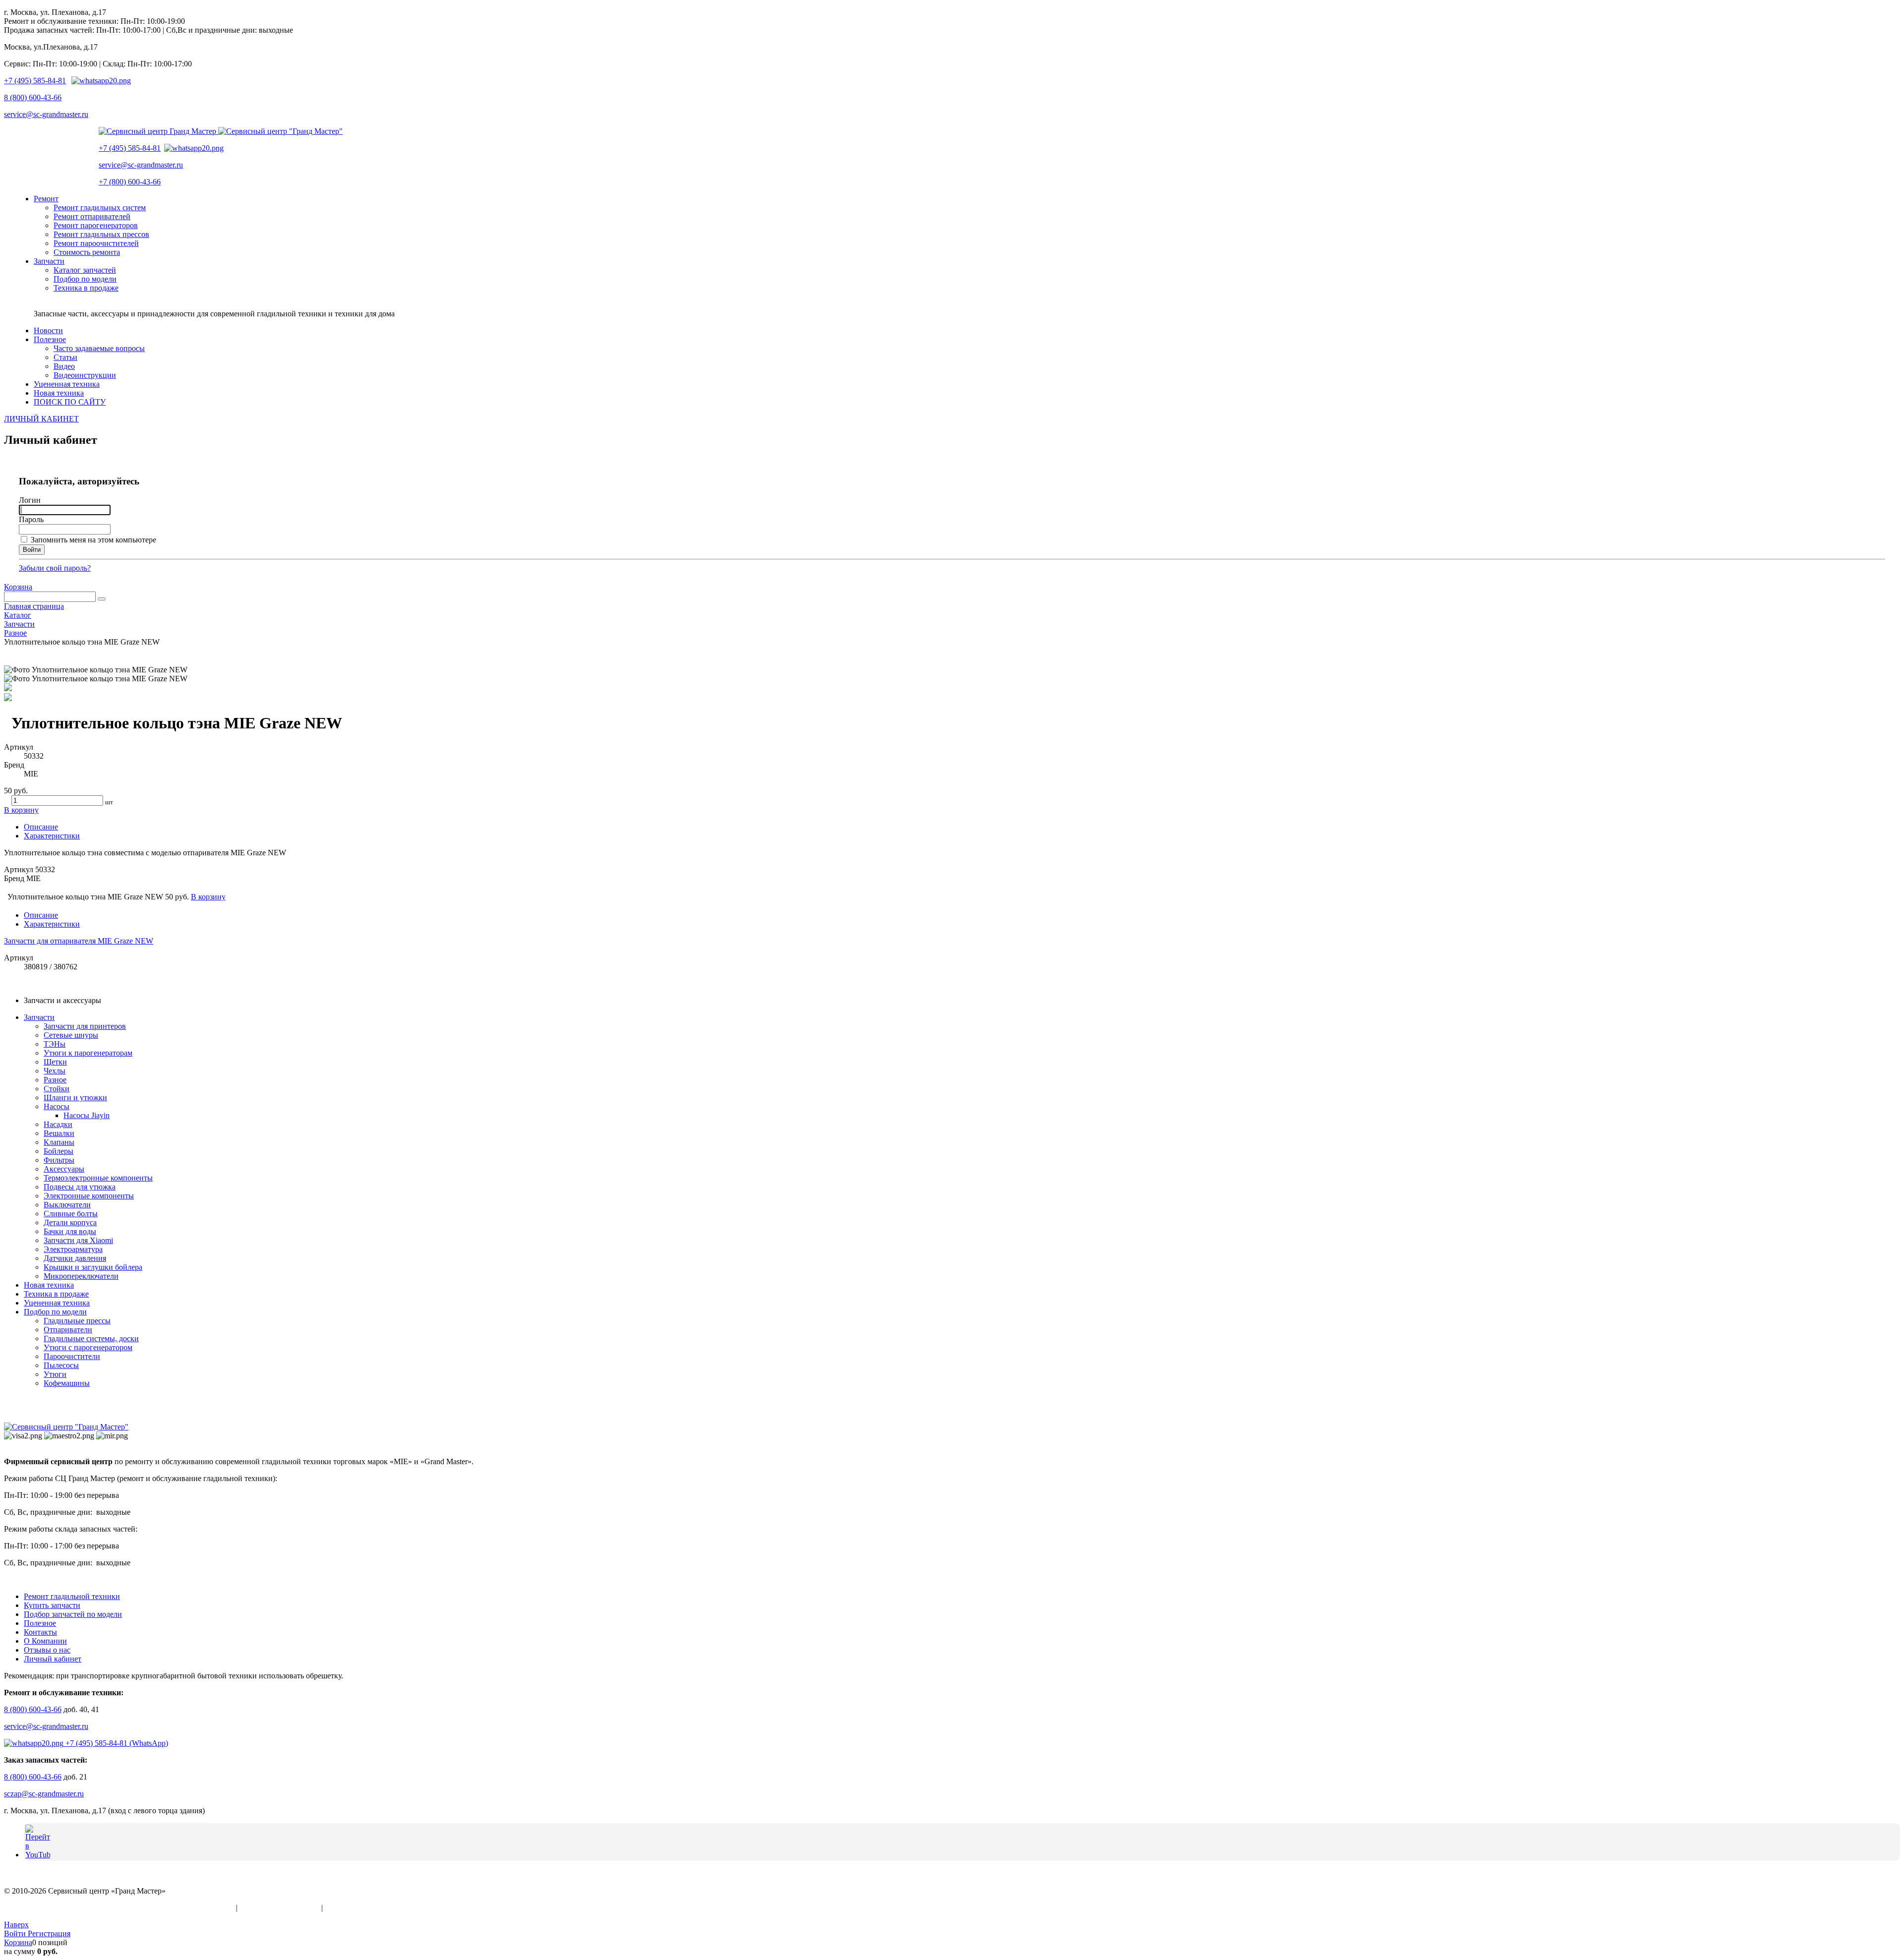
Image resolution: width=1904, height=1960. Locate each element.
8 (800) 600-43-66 (33, 97)
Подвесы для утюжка (80, 1187)
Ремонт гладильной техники (72, 1596)
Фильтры (59, 1160)
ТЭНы (55, 1044)
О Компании (45, 1641)
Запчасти (39, 1017)
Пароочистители (72, 1356)
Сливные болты (71, 1214)
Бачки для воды (70, 1231)
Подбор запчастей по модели (73, 1614)
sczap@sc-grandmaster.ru (44, 1794)
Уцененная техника (57, 1303)
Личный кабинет (53, 1659)
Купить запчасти (52, 1605)
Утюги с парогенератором (88, 1347)
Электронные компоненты (89, 1196)
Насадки (58, 1124)
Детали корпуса (70, 1222)
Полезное (40, 1623)
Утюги (55, 1374)
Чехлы (55, 1071)
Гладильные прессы (77, 1321)
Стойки (57, 1089)
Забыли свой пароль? (55, 568)
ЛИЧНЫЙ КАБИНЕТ (41, 419)
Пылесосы (61, 1365)
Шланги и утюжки (75, 1098)
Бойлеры (59, 1151)
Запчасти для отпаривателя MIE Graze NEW (79, 941)
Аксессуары (64, 1169)
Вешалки (59, 1133)
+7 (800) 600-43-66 (130, 182)
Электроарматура (73, 1249)
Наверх (16, 1925)
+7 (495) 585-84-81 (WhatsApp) (116, 1743)
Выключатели (67, 1205)
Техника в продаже (56, 1294)
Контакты (40, 1632)
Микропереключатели (81, 1276)
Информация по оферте (279, 1908)
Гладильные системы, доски (91, 1338)
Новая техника (49, 1285)
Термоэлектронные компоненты (98, 1178)
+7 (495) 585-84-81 (35, 81)
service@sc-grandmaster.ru (46, 114)
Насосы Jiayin (87, 1115)
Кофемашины (67, 1383)
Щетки (55, 1062)
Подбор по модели (55, 1312)
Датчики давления (75, 1258)
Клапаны (59, 1142)
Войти (16, 1933)
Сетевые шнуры (71, 1035)
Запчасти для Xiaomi (78, 1240)
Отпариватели (68, 1330)
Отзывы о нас (47, 1650)
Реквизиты (343, 1908)
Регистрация (49, 1933)
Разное (55, 1080)
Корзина (18, 587)
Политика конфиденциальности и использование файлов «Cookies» (119, 1908)
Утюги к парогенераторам (88, 1053)
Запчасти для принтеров (85, 1026)
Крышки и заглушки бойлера (93, 1267)
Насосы (57, 1106)
